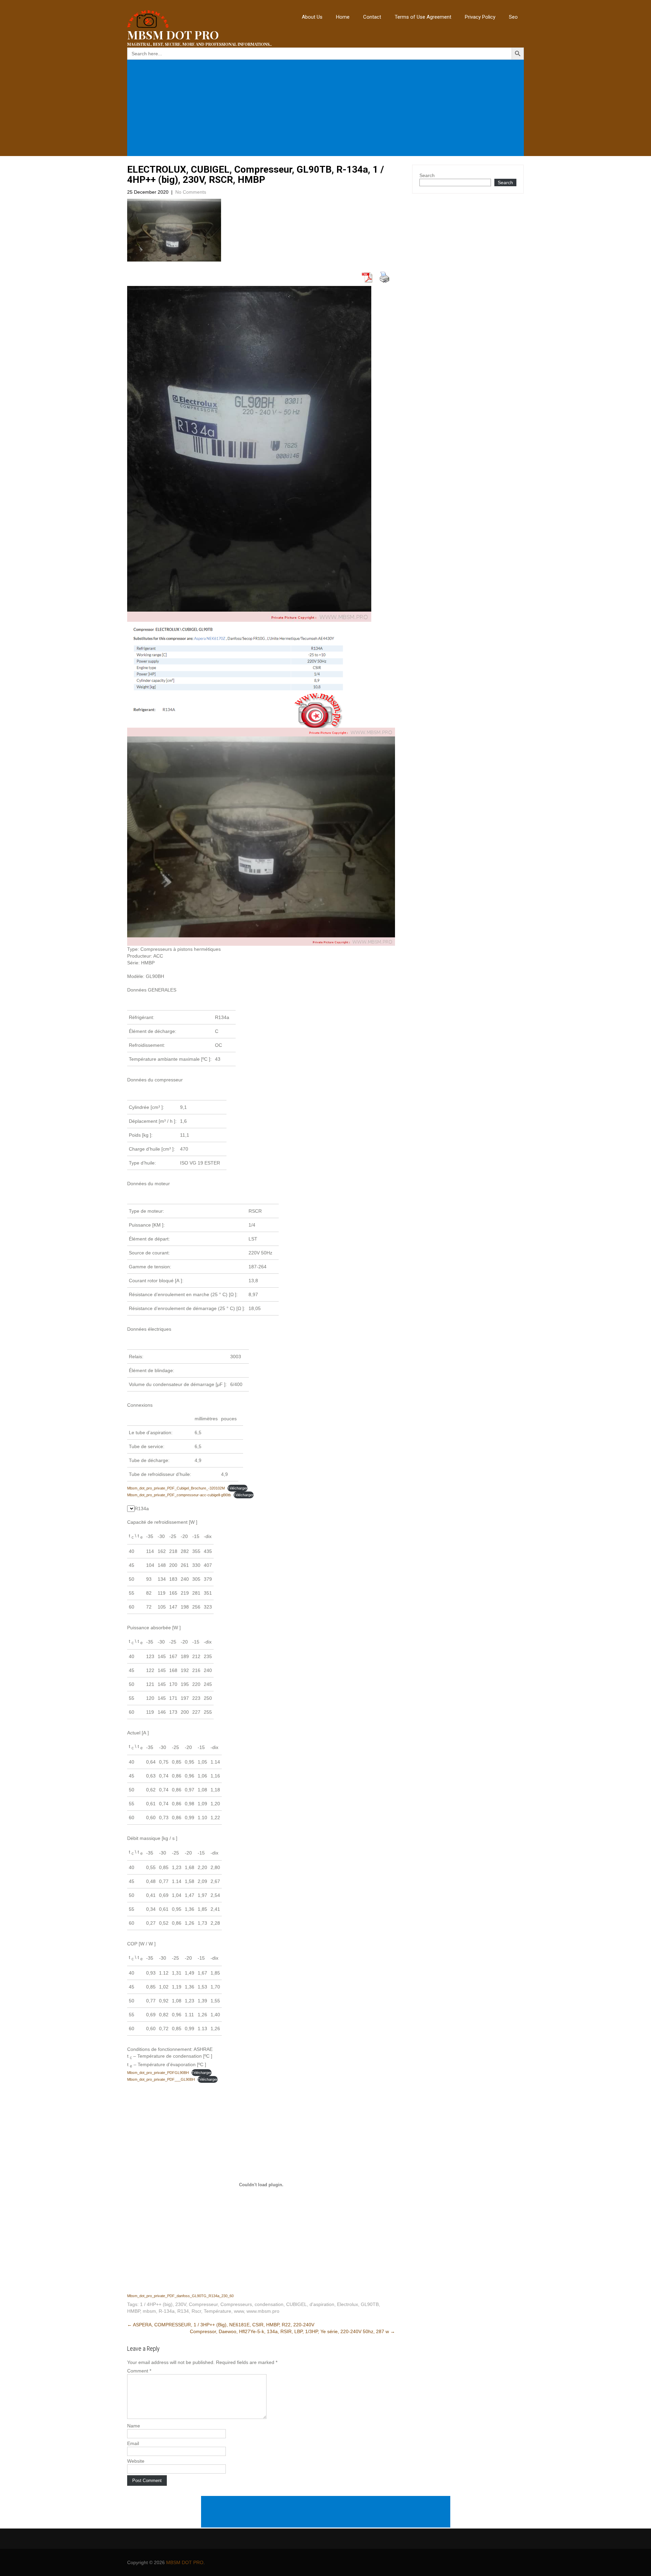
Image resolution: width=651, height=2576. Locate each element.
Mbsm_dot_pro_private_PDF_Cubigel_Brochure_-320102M (176, 1488)
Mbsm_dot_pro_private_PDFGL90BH (158, 2073)
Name (134, 2426)
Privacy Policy (480, 17)
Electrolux (348, 2304)
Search (427, 175)
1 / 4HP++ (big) (156, 2304)
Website (136, 2461)
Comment (139, 2371)
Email (133, 2443)
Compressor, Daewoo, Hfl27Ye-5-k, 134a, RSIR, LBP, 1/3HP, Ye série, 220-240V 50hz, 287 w (292, 2331)
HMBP (134, 2311)
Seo (513, 17)
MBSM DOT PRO (185, 2562)
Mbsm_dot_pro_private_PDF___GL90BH (161, 2079)
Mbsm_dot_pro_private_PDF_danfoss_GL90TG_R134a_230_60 (180, 2296)
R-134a (167, 2311)
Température (218, 2311)
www (239, 2311)
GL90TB (370, 2304)
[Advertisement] (327, 108)
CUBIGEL (297, 2304)
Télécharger (238, 1488)
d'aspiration (322, 2304)
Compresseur (203, 2304)
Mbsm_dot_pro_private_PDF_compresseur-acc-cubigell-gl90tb (179, 1495)
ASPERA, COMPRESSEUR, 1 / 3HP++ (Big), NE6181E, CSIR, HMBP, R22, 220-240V (221, 2325)
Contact (372, 17)
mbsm (149, 2311)
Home (343, 17)
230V (181, 2304)
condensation (269, 2304)
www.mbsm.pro (263, 2311)
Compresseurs (236, 2304)
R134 (183, 2311)
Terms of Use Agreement (423, 17)
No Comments (191, 192)
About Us (312, 17)
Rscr (196, 2311)
